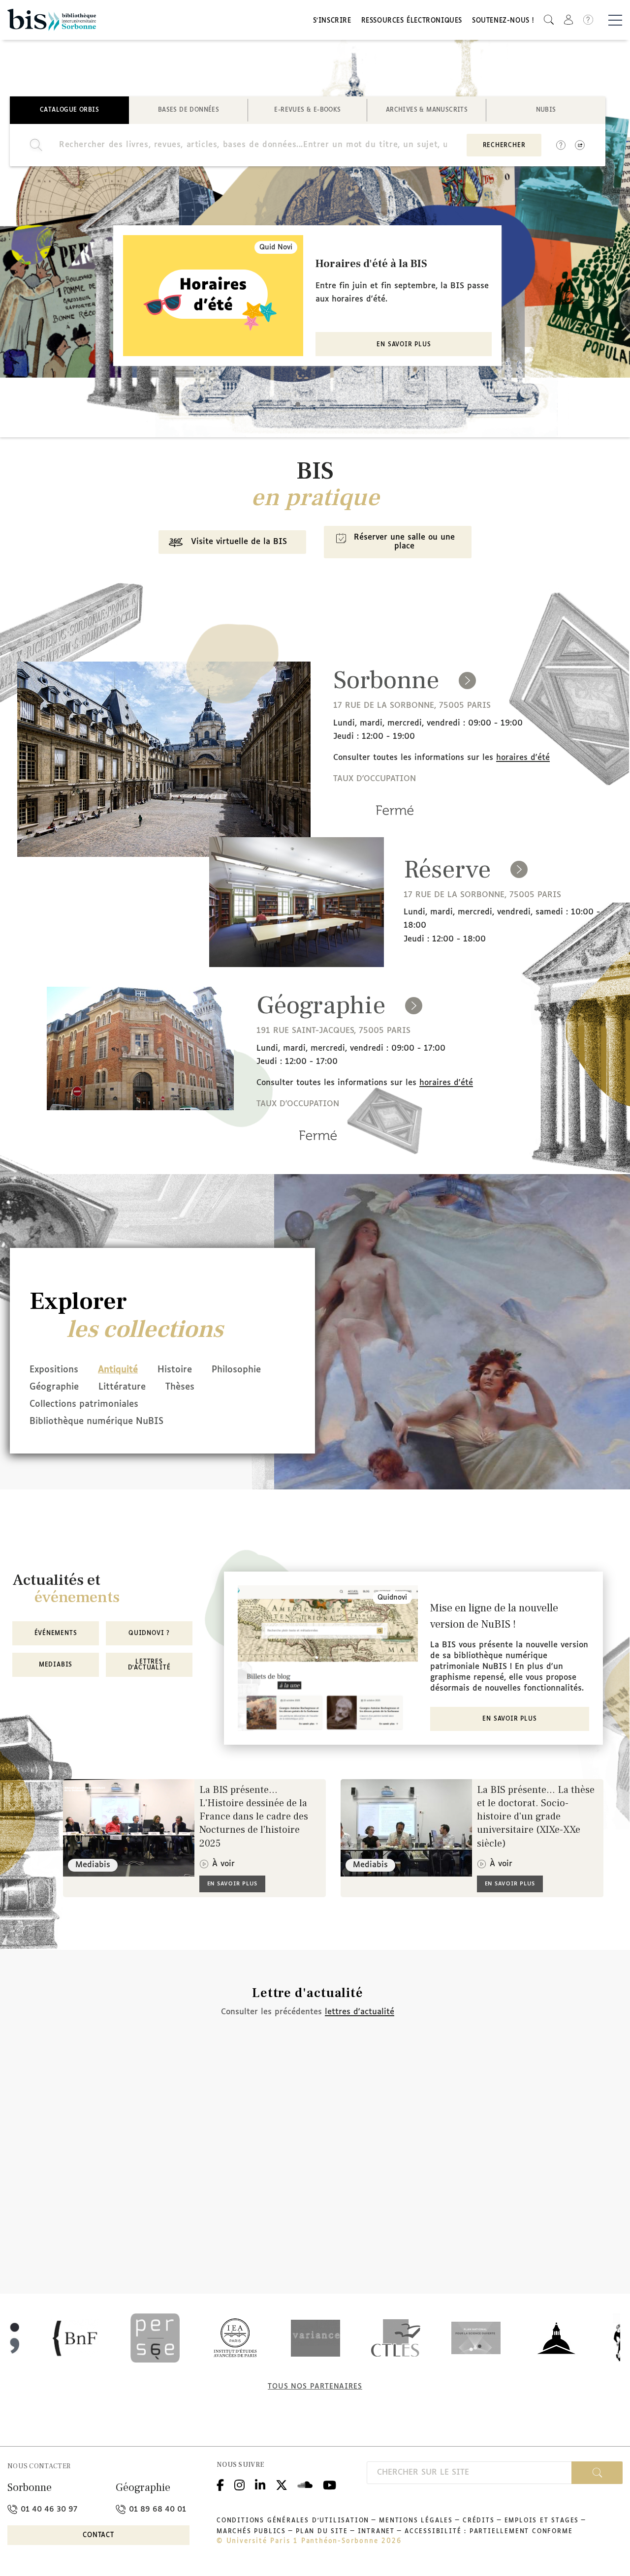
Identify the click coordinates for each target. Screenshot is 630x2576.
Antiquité (118, 1370)
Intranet (376, 2532)
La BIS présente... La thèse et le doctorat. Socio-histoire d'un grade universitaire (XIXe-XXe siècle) (536, 1817)
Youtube (330, 2484)
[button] (549, 20)
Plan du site (322, 2532)
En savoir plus (404, 345)
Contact (98, 2535)
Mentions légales (416, 2521)
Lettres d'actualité (149, 1665)
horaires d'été (523, 758)
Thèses (180, 1387)
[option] (307, 296)
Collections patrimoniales (84, 1404)
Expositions (54, 1370)
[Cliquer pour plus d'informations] (395, 824)
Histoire (175, 1370)
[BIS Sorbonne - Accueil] (52, 20)
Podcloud (305, 2484)
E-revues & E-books (307, 110)
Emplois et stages (542, 2521)
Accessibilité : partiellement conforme (488, 2532)
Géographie (54, 1387)
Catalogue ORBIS (69, 110)
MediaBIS (56, 1665)
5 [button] (327, 404)
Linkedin (260, 2484)
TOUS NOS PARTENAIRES (315, 2387)
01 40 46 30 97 (48, 2509)
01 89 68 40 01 (156, 2509)
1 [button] (288, 404)
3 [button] (308, 404)
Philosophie (236, 1370)
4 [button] (317, 404)
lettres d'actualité (360, 2012)
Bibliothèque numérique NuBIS (96, 1422)
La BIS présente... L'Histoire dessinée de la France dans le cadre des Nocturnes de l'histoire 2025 (254, 1817)
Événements (56, 1634)
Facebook (220, 2484)
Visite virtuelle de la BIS (239, 542)
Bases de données (189, 110)
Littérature (122, 1387)
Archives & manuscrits (427, 110)
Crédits (479, 2521)
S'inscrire (332, 21)
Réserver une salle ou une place (404, 542)
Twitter (282, 2484)
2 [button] (298, 404)
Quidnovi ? (149, 1634)
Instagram (239, 2484)
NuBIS (546, 110)
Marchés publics (251, 2532)
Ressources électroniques (412, 21)
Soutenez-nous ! (503, 21)
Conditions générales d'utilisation (293, 2521)
